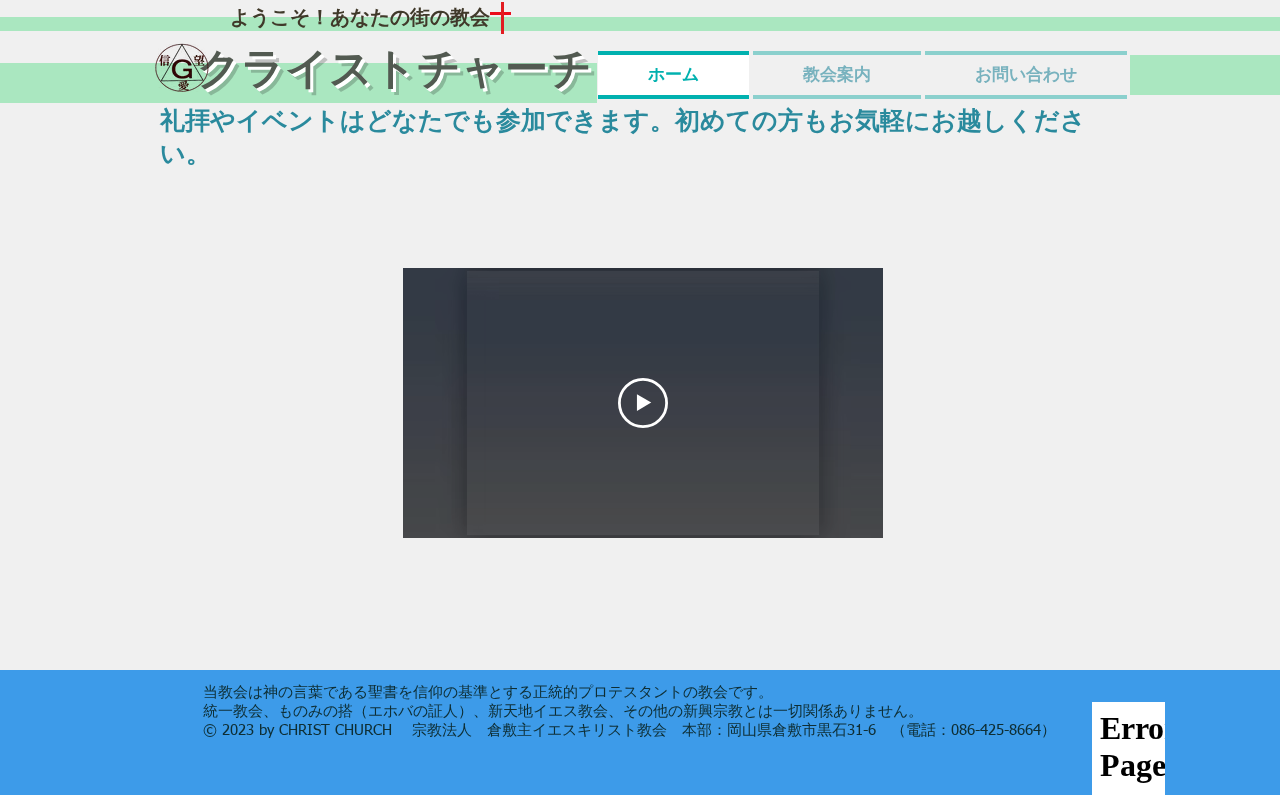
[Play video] (643, 403)
